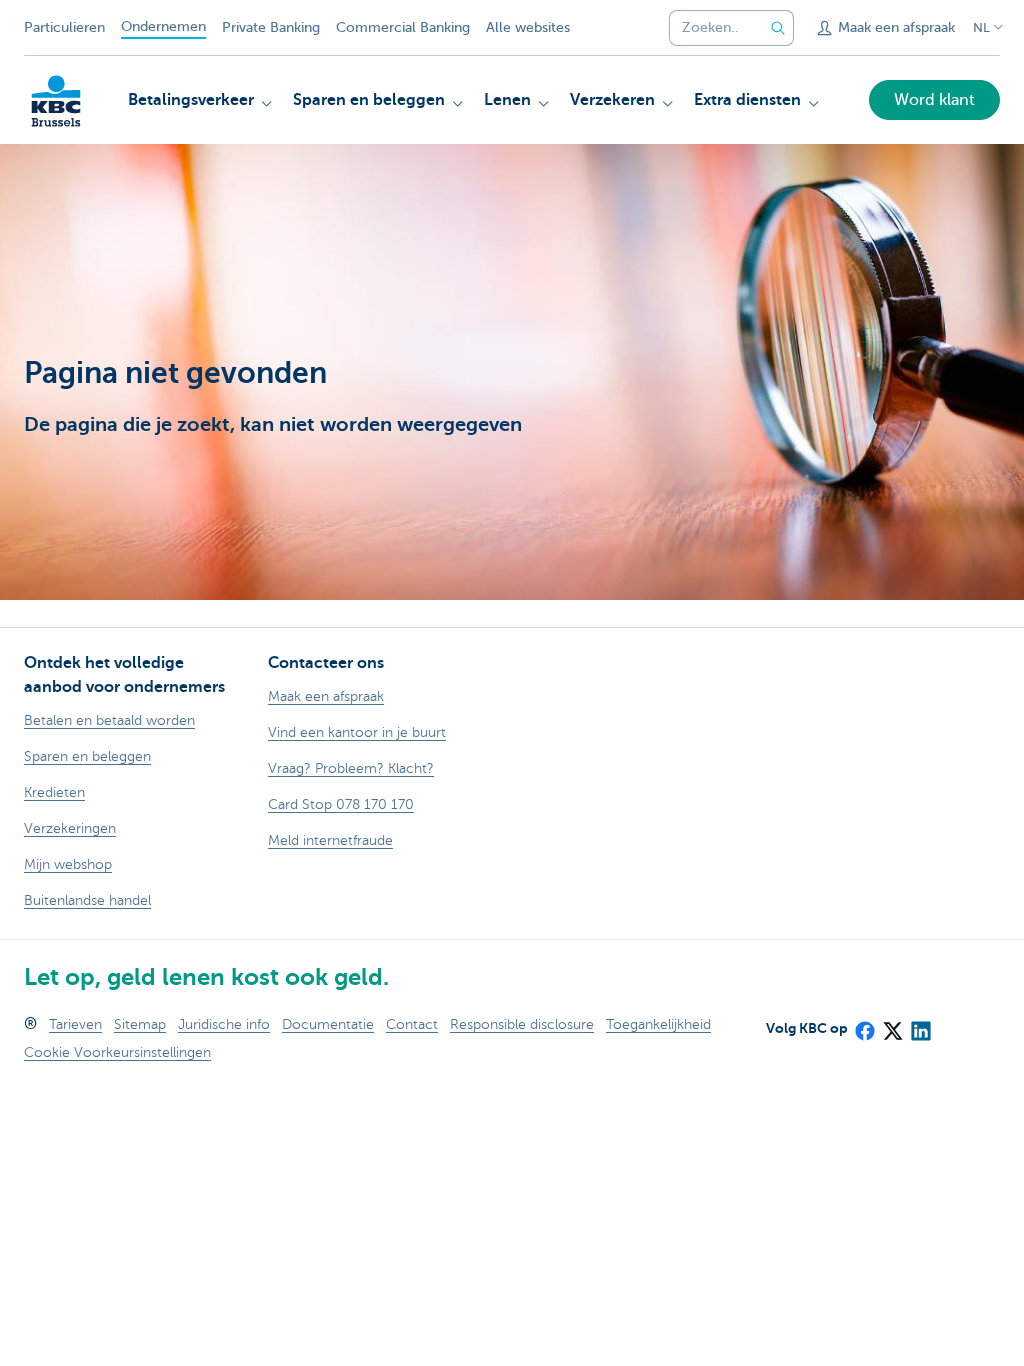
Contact (412, 1024)
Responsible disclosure (522, 1024)
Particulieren (64, 27)
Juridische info (224, 1024)
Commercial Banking (403, 27)
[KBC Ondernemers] (56, 101)
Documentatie (328, 1024)
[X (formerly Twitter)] (892, 1024)
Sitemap (140, 1024)
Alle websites (528, 27)
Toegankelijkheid (658, 1024)
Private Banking (271, 27)
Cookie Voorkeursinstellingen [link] (117, 1052)
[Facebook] (864, 1024)
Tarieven (75, 1024)
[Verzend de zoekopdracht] (778, 28)
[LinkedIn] (920, 1024)
